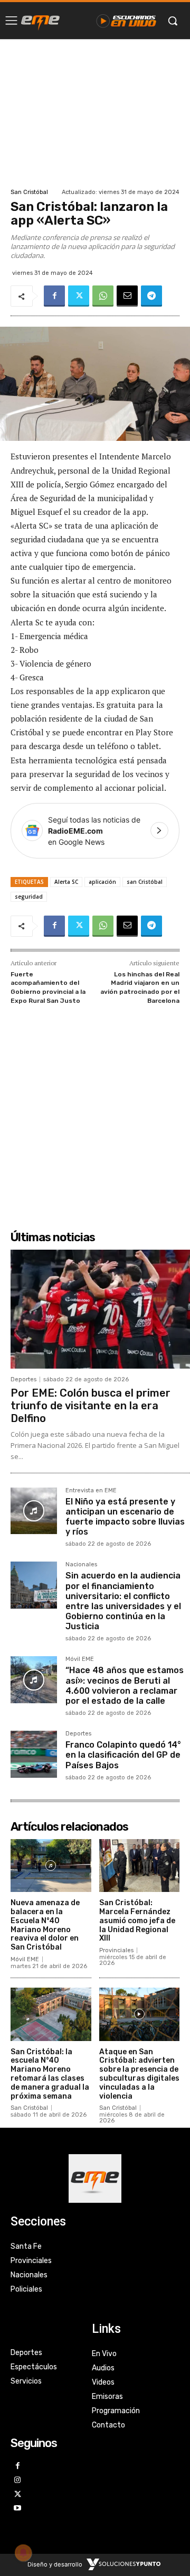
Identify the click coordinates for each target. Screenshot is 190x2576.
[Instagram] (18, 2481)
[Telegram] (151, 296)
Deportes (23, 1379)
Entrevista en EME (91, 1491)
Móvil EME (80, 1659)
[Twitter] (79, 296)
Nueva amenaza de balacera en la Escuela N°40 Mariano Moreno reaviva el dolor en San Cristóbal (45, 1925)
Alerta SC (66, 882)
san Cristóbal (145, 882)
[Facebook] (54, 296)
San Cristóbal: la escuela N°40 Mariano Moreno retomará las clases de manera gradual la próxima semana (50, 2074)
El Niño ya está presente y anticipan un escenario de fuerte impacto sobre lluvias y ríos (125, 1517)
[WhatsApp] (103, 296)
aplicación (102, 882)
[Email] (127, 296)
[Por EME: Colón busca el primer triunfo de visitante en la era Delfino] (100, 1309)
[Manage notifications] (23, 2553)
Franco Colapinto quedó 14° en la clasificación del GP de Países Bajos (123, 1755)
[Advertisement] (95, 112)
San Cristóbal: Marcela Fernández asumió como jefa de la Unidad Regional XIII (137, 1921)
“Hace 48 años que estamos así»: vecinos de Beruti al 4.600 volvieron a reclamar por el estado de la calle (125, 1686)
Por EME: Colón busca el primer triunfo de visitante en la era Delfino (91, 1406)
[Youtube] (18, 2509)
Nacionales (81, 1565)
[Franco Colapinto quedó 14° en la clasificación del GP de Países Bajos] (34, 1754)
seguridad (29, 897)
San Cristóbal (29, 192)
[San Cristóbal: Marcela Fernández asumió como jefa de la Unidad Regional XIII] (140, 1866)
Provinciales (116, 1950)
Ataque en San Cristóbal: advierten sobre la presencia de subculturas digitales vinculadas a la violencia (139, 2074)
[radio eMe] (40, 21)
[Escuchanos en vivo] (126, 21)
